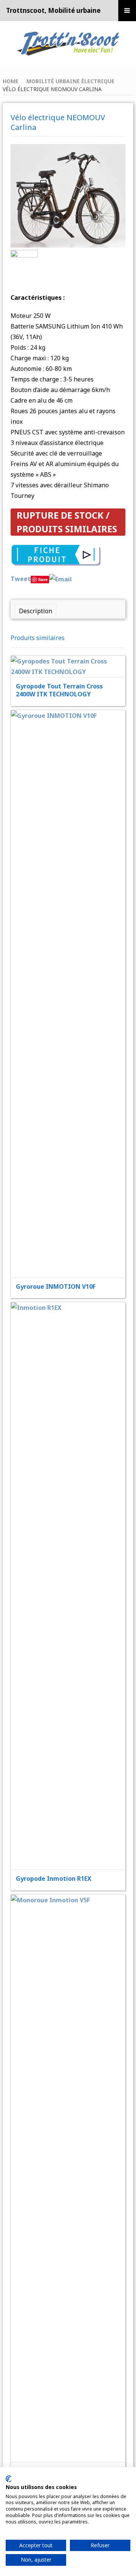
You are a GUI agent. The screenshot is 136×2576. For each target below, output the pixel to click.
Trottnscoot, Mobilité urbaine (53, 10)
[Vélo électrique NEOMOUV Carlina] (68, 195)
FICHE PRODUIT (73, 648)
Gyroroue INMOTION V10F (56, 1286)
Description (36, 611)
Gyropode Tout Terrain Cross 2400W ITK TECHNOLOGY (59, 690)
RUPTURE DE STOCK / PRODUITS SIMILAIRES (67, 522)
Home (11, 81)
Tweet (21, 579)
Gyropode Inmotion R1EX (54, 1879)
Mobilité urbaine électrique (70, 81)
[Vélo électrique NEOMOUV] (24, 262)
